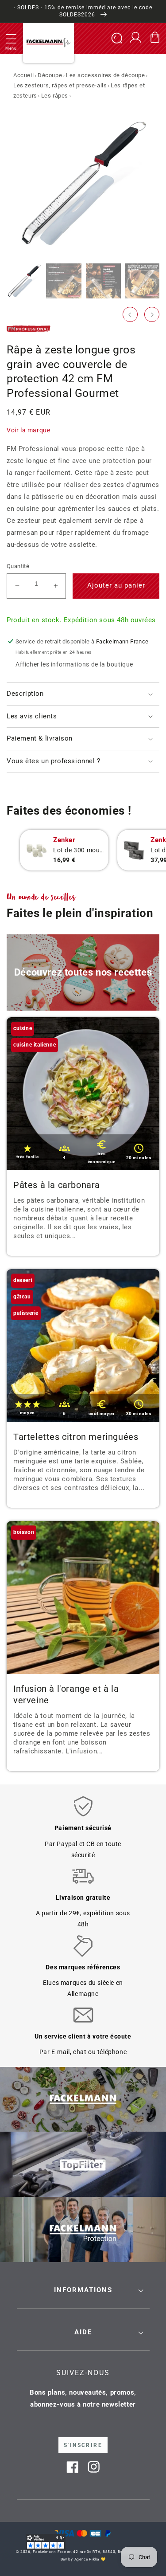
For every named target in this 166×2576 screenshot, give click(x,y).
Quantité (18, 566)
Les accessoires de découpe (106, 75)
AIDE (83, 2332)
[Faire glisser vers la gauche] (130, 314)
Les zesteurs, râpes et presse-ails (60, 85)
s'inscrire (83, 2445)
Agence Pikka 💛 (90, 2559)
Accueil (23, 75)
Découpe (50, 75)
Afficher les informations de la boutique (74, 664)
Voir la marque (28, 430)
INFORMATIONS (83, 2290)
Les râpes (55, 96)
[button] (11, 39)
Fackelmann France (52, 2552)
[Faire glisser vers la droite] (152, 314)
